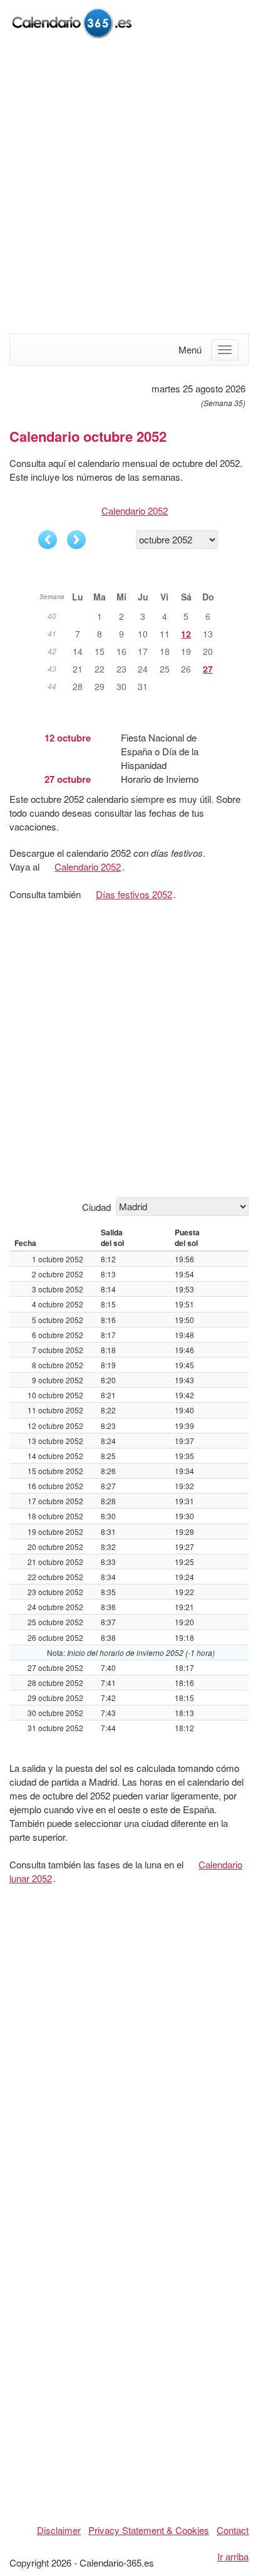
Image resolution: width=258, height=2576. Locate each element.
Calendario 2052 (135, 510)
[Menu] (225, 350)
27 (208, 669)
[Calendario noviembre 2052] (76, 540)
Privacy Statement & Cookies (149, 2530)
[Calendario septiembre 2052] (48, 540)
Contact (233, 2530)
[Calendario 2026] (72, 21)
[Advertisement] (129, 187)
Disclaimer (59, 2530)
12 (186, 634)
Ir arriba (233, 2556)
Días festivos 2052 (134, 894)
